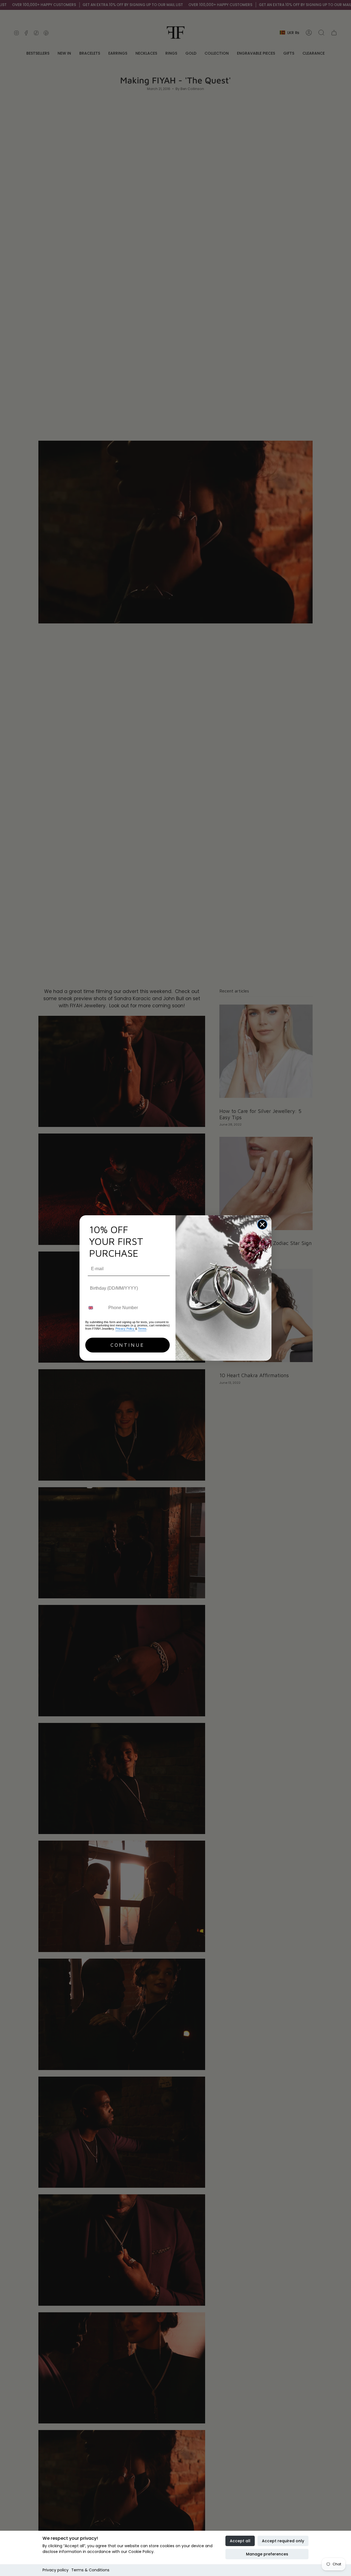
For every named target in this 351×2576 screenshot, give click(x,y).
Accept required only (283, 2541)
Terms (142, 1329)
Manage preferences (267, 2554)
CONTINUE (128, 1345)
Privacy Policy (125, 1329)
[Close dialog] (262, 1224)
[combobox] (96, 1308)
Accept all (240, 2541)
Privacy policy (56, 2570)
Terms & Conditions (90, 2570)
